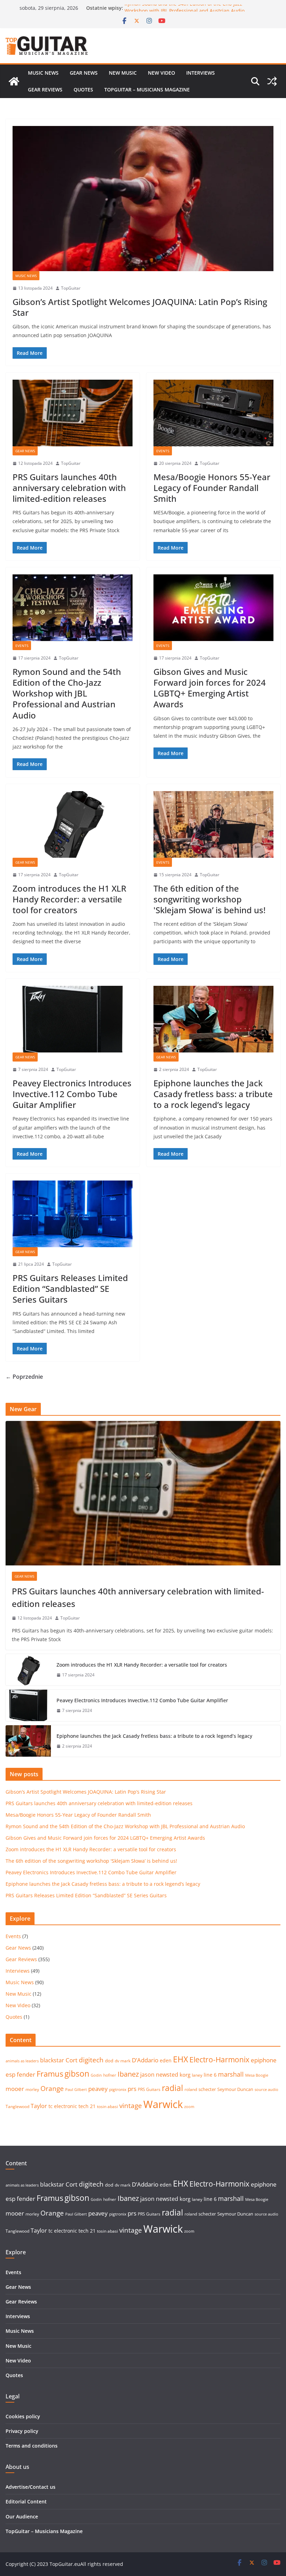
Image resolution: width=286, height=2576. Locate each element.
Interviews (201, 73)
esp (10, 2074)
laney (197, 2075)
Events (163, 451)
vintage (131, 2105)
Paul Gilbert (76, 2090)
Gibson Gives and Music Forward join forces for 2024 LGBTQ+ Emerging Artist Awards (210, 688)
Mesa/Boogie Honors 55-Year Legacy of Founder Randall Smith (212, 488)
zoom (189, 2107)
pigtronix (118, 2089)
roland (191, 2089)
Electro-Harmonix (219, 2059)
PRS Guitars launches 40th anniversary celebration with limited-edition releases (69, 488)
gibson (77, 2074)
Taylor (39, 2106)
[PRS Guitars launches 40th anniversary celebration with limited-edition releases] (73, 413)
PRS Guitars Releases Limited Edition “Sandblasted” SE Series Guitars (70, 1289)
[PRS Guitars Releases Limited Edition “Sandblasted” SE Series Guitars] (73, 1214)
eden (166, 2060)
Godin (96, 2075)
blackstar (52, 2060)
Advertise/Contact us (31, 2487)
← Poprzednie (24, 1377)
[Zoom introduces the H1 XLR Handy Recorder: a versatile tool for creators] (73, 824)
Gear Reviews (45, 90)
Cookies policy (23, 2416)
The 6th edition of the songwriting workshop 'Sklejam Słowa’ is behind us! (209, 899)
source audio (266, 2090)
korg (185, 2075)
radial (172, 2088)
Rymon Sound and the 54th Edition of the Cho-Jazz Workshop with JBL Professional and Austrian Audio (185, 11)
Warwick (163, 2104)
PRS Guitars (149, 2089)
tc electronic (63, 2106)
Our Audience (22, 2517)
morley (32, 2089)
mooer (15, 2089)
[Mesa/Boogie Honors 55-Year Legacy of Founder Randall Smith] (213, 413)
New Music (123, 73)
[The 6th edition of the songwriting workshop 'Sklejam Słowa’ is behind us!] (213, 824)
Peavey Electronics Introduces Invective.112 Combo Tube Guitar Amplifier (72, 1094)
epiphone (264, 2060)
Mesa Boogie (257, 2075)
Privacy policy (22, 2431)
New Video (161, 73)
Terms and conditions (32, 2446)
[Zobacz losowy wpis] (272, 81)
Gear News (84, 73)
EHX (180, 2059)
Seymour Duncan (235, 2089)
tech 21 (87, 2106)
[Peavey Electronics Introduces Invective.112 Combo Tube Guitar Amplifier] (73, 1019)
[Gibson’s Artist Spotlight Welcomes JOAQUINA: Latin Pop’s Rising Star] (143, 199)
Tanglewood (17, 2106)
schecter (207, 2089)
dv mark (123, 2061)
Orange (52, 2089)
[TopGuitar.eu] (14, 81)
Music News (43, 73)
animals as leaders (22, 2061)
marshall (231, 2074)
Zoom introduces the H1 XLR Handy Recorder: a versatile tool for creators (69, 899)
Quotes (83, 90)
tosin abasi (107, 2106)
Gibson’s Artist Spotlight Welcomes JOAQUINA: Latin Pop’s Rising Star (140, 307)
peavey (98, 2089)
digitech (91, 2060)
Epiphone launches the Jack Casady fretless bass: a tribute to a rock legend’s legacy (213, 1094)
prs (132, 2089)
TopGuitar (71, 288)
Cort (71, 2060)
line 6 (210, 2075)
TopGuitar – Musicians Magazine (147, 90)
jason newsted (159, 2075)
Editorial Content (26, 2501)
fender (26, 2074)
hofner (110, 2075)
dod (109, 2061)
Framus (50, 2074)
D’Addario (145, 2060)
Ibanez (128, 2074)
